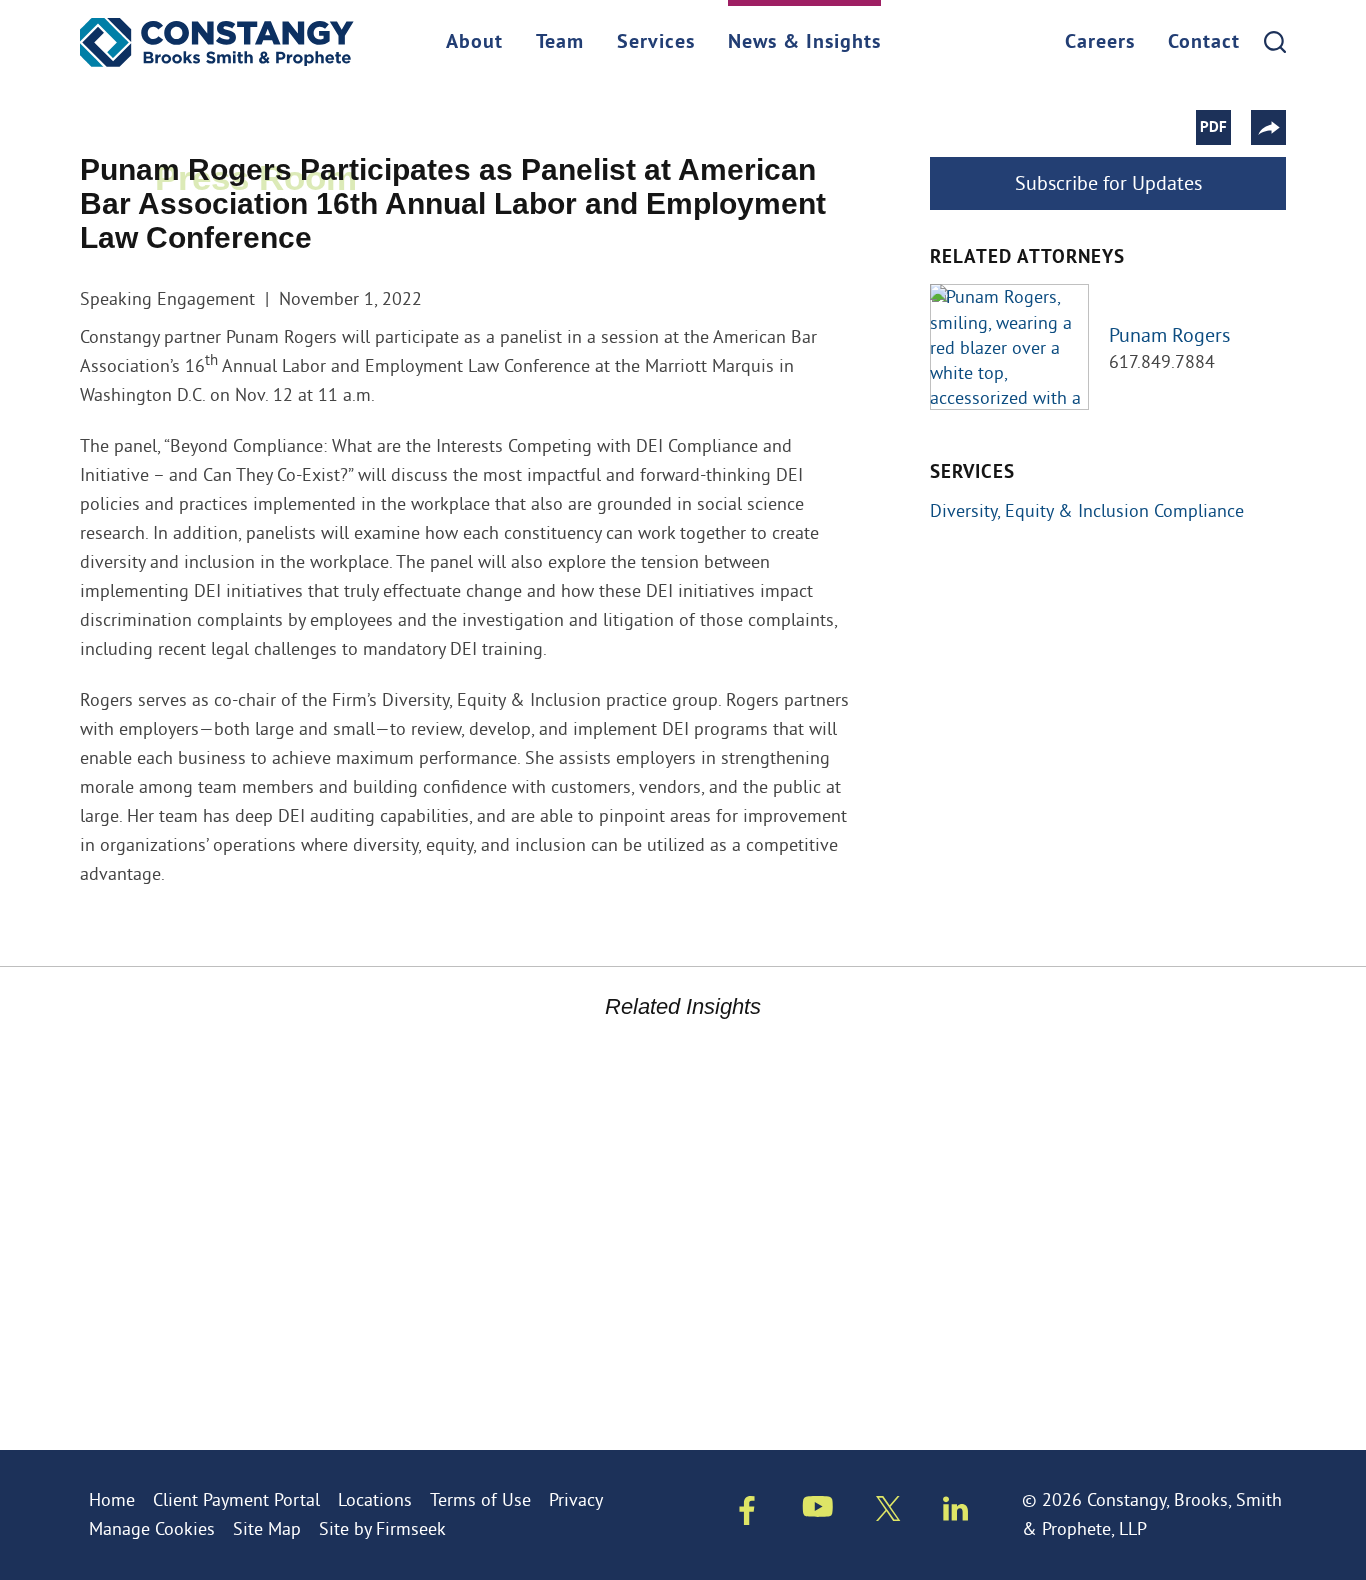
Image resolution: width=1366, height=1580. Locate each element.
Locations (375, 1499)
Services (656, 43)
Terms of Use (480, 1499)
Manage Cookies (152, 1528)
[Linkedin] (955, 1513)
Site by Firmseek (382, 1528)
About (474, 43)
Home (112, 1499)
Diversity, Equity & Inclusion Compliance (1087, 510)
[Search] (1275, 42)
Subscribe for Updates (1108, 182)
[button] (1268, 127)
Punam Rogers (1169, 334)
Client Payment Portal (236, 1499)
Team (560, 43)
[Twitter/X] (888, 1513)
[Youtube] (818, 1511)
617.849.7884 (1162, 361)
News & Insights (804, 43)
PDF (1213, 128)
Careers (1100, 43)
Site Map (267, 1528)
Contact (1204, 43)
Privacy (576, 1499)
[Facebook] (747, 1515)
